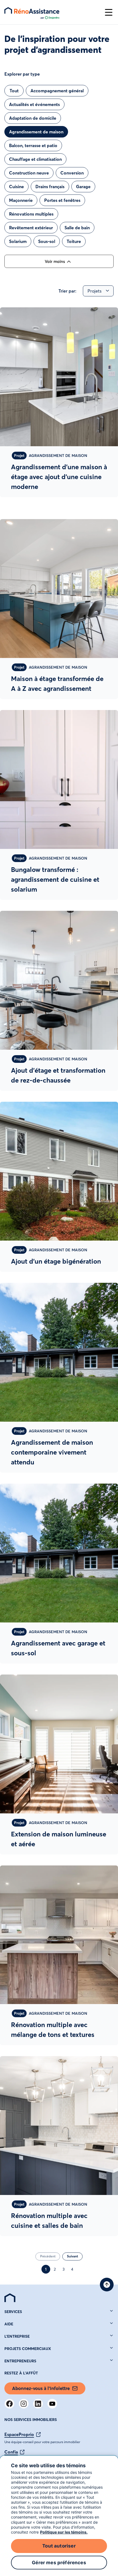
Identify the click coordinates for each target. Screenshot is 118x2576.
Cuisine (16, 187)
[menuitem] (10, 2298)
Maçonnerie (21, 200)
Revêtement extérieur (31, 228)
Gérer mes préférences (59, 2563)
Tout (14, 91)
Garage (83, 187)
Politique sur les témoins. (64, 2532)
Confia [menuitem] (11, 2452)
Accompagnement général (57, 91)
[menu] (52, 12)
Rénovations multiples (31, 214)
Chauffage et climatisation (35, 159)
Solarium (18, 241)
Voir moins (55, 261)
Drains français (50, 187)
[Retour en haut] (107, 2285)
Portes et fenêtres (62, 200)
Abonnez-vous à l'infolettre (41, 2388)
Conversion (72, 173)
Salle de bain (77, 228)
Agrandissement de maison (36, 132)
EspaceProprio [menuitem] (19, 2434)
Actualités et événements (34, 104)
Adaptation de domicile (33, 118)
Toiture (74, 241)
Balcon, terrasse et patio (33, 145)
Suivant (72, 2256)
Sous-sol (47, 241)
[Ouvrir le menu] (109, 12)
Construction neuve (29, 173)
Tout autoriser (59, 2546)
